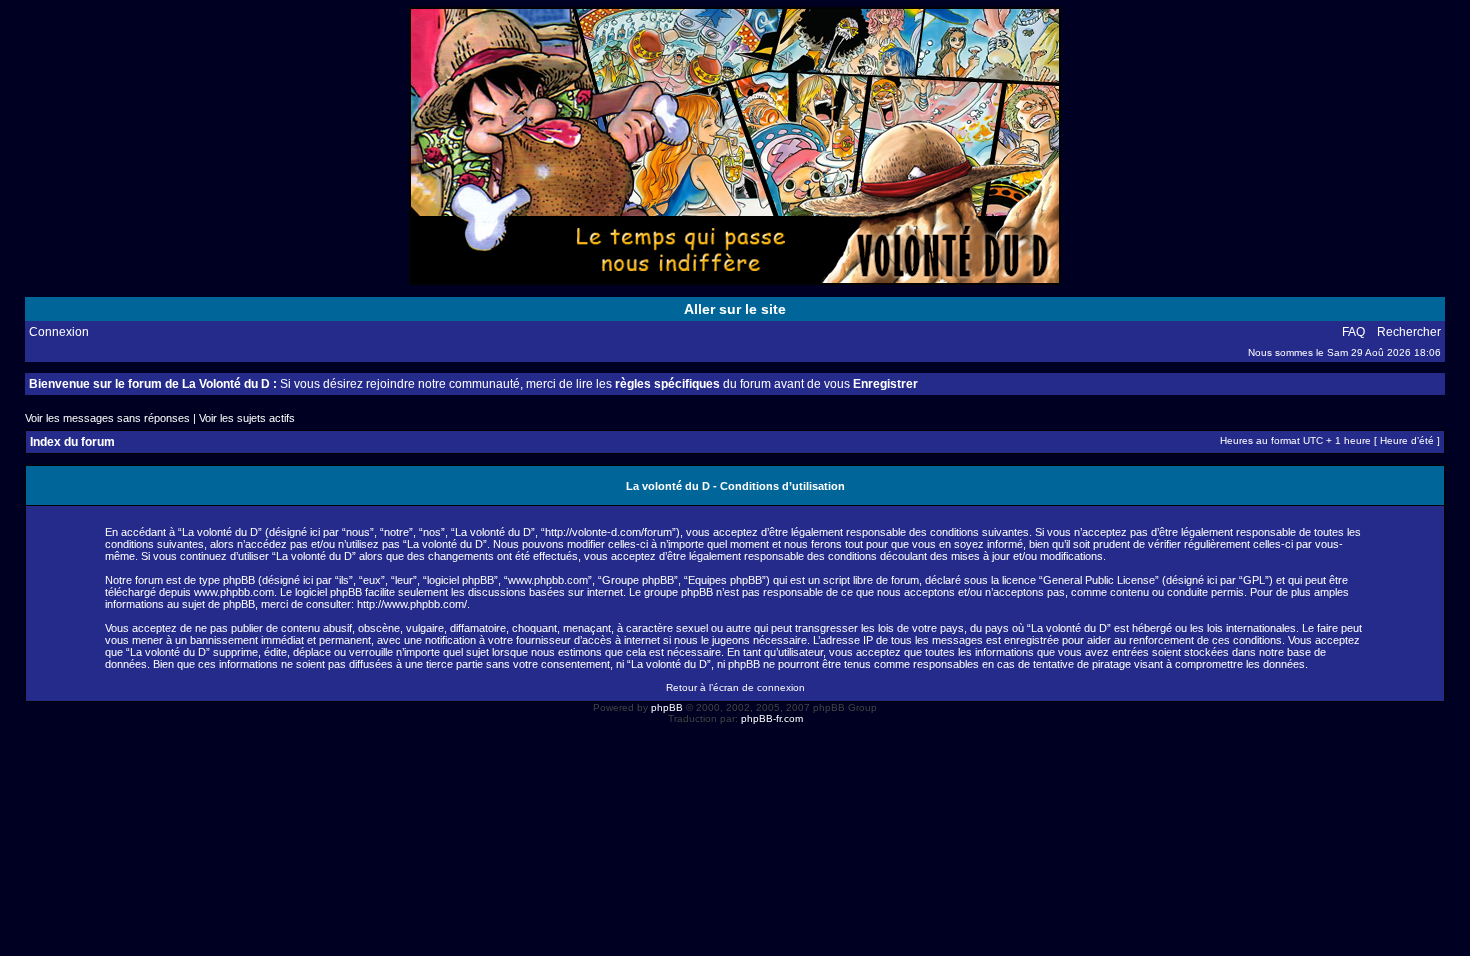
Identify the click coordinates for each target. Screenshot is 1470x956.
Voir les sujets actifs (247, 418)
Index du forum (72, 442)
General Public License (1099, 580)
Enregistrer (885, 384)
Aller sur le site (735, 309)
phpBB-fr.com (772, 718)
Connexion (59, 332)
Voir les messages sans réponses (107, 418)
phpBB (667, 707)
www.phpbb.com (234, 592)
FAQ (1353, 332)
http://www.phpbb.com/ (412, 604)
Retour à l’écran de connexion (735, 687)
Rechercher (1409, 332)
